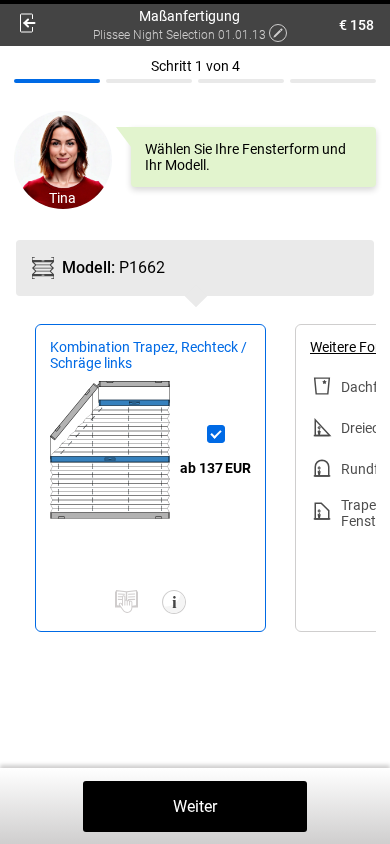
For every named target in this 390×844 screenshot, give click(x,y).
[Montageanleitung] (126, 603)
